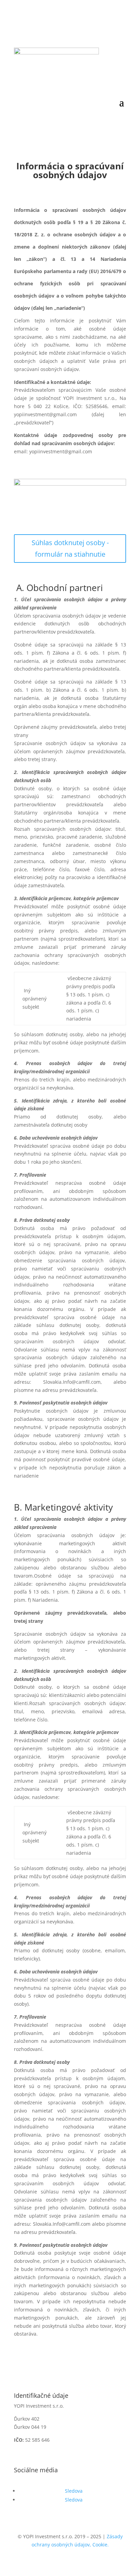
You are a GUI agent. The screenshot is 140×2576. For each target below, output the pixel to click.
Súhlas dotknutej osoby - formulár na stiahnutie (70, 548)
